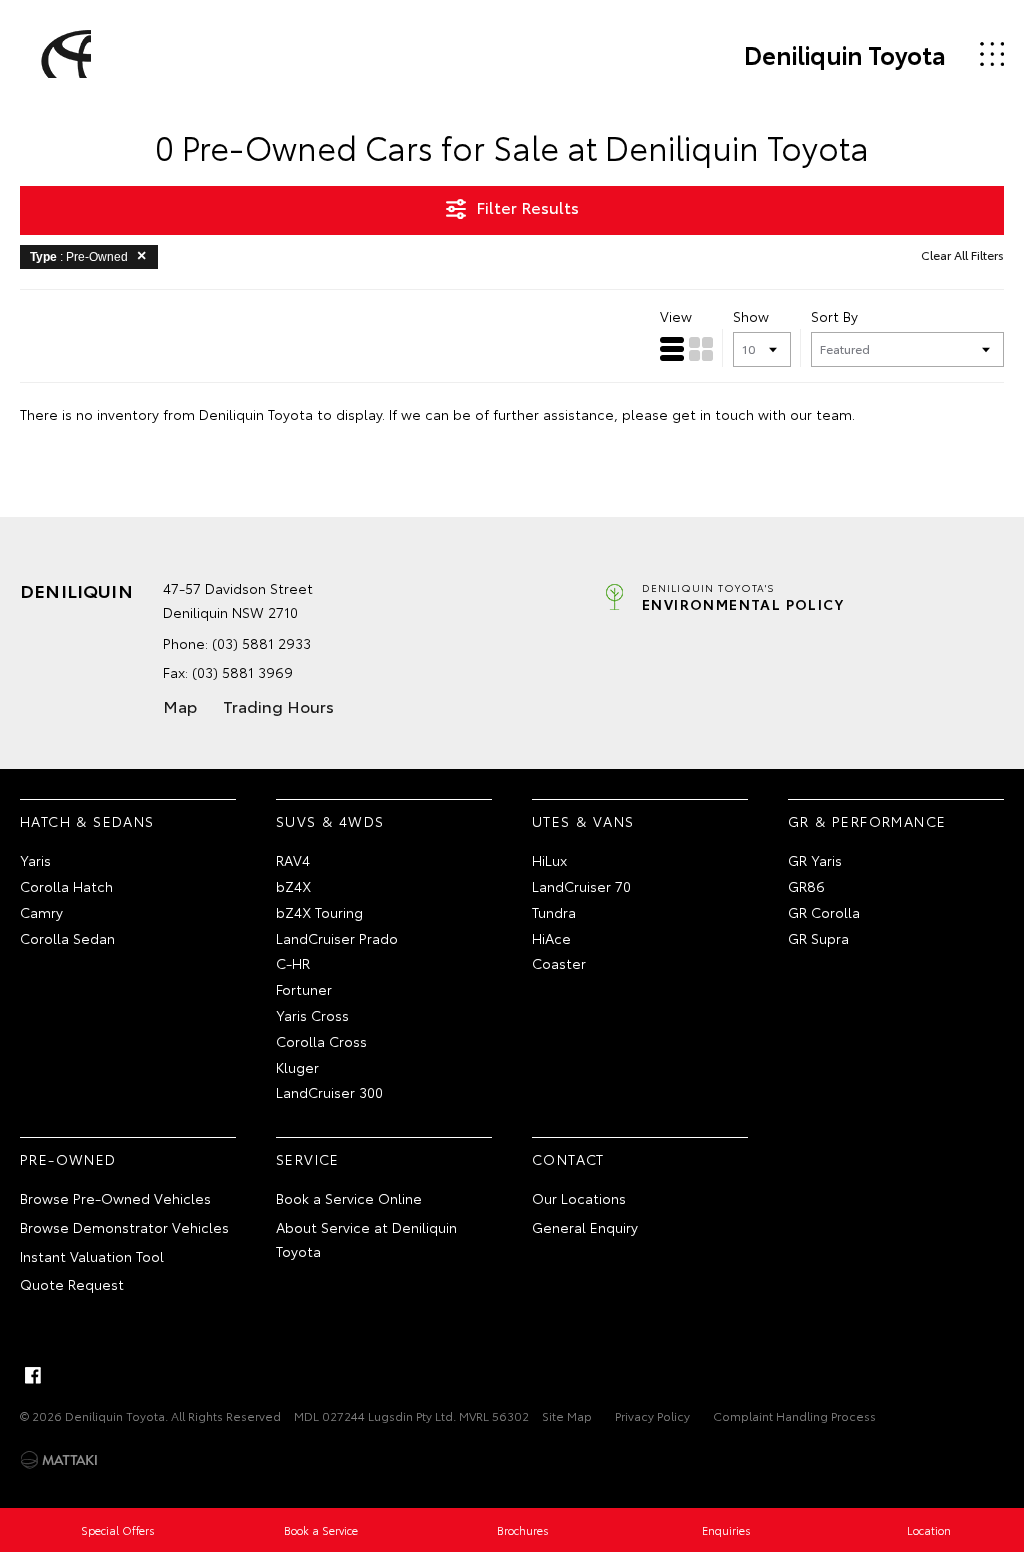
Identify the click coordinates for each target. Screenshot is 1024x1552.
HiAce (551, 938)
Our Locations (579, 1198)
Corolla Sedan (67, 938)
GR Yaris (815, 860)
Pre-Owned (68, 1159)
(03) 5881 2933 (261, 643)
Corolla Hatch (66, 886)
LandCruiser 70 (581, 886)
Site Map (567, 1415)
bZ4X (293, 886)
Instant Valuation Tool (92, 1256)
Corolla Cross (321, 1041)
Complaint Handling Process (794, 1415)
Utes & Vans (583, 821)
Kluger (297, 1067)
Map (180, 705)
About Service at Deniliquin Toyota (366, 1239)
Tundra (554, 912)
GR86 (806, 886)
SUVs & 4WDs (330, 821)
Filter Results (527, 206)
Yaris (35, 860)
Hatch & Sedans (87, 821)
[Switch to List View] (672, 349)
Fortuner (304, 989)
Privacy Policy (652, 1415)
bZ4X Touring (319, 912)
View (676, 316)
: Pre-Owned (79, 257)
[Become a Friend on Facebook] (33, 1375)
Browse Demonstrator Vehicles (124, 1227)
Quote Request (72, 1284)
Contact (568, 1159)
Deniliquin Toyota (845, 54)
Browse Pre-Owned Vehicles (115, 1198)
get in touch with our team (762, 414)
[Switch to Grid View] (701, 349)
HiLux (549, 860)
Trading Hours (278, 705)
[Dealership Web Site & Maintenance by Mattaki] (59, 1460)
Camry (41, 912)
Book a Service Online (349, 1198)
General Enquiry (585, 1227)
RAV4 (293, 860)
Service (308, 1159)
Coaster (559, 963)
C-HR (293, 963)
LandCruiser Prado (337, 938)
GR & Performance (867, 821)
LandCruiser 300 (329, 1092)
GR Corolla (824, 912)
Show (751, 316)
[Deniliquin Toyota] (63, 54)
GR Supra (818, 938)
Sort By (834, 316)
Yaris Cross (312, 1015)
